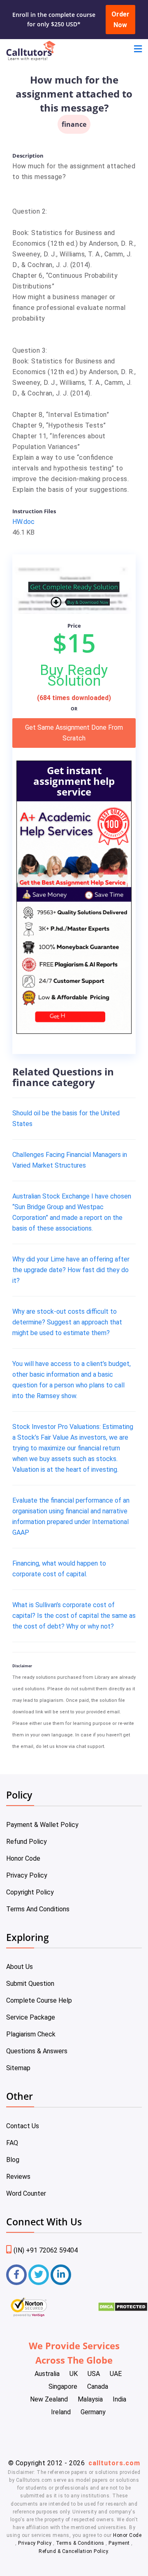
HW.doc (23, 522)
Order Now (120, 20)
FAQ (12, 2143)
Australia (47, 2374)
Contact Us (23, 2126)
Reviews (18, 2177)
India (119, 2399)
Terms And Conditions (38, 1909)
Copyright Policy (30, 1892)
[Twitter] (39, 2275)
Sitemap (18, 2068)
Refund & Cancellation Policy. (74, 2551)
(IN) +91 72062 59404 (46, 2250)
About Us (20, 1967)
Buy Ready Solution (74, 675)
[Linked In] (61, 2275)
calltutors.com (114, 2463)
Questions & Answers (37, 2051)
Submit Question (30, 1984)
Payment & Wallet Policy (42, 1825)
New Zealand (49, 2399)
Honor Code (23, 1858)
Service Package (31, 2017)
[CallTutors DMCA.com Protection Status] (123, 2310)
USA (94, 2374)
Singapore (63, 2386)
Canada (98, 2386)
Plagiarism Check (31, 2034)
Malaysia (90, 2399)
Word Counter (26, 2193)
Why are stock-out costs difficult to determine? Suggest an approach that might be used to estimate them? (67, 1322)
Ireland (61, 2412)
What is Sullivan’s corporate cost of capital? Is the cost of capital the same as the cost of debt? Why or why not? (74, 1616)
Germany (93, 2412)
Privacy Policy (27, 1875)
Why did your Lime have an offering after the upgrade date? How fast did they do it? (71, 1270)
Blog (13, 2160)
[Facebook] (16, 2275)
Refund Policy (27, 1842)
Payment (119, 2543)
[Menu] (138, 50)
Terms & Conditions (81, 2543)
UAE (116, 2374)
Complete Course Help (39, 2000)
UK (74, 2374)
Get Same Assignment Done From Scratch (74, 733)
